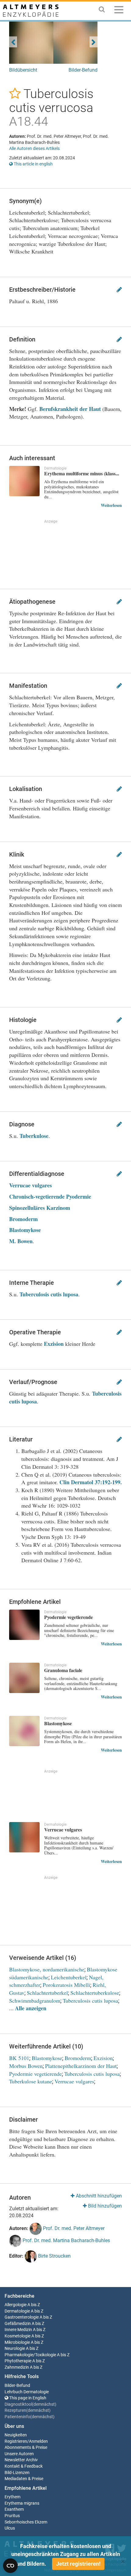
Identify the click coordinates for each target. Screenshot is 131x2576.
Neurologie (15, 2349)
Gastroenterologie (22, 2317)
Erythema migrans (22, 2503)
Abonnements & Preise (26, 2447)
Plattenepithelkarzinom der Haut (81, 2066)
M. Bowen (21, 1241)
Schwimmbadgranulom (35, 2001)
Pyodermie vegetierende (35, 2074)
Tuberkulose (34, 1136)
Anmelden (38, 2441)
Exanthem (14, 2509)
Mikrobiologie (17, 2342)
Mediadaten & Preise (24, 2479)
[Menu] (119, 11)
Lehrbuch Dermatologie (27, 2392)
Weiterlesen (111, 505)
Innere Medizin (18, 2330)
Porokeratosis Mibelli (66, 1985)
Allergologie (16, 2305)
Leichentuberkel (69, 1977)
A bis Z (34, 2305)
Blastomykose (25, 1230)
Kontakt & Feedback (24, 2466)
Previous (13, 42)
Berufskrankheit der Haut (70, 409)
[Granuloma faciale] (24, 1678)
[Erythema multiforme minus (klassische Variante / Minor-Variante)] (24, 481)
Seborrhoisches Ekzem (26, 2522)
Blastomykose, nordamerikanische (47, 1969)
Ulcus (10, 2528)
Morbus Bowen (26, 2066)
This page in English (27, 2398)
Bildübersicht (23, 70)
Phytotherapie (18, 2361)
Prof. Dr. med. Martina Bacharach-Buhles (66, 2240)
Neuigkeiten (16, 2435)
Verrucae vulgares (30, 1185)
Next (94, 42)
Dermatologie (17, 2311)
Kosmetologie (18, 2336)
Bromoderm (23, 1219)
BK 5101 (19, 2058)
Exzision (54, 1344)
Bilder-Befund (83, 70)
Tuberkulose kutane (31, 2081)
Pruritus (12, 2516)
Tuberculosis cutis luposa (49, 1294)
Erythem (12, 2497)
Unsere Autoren (19, 2454)
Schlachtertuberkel (47, 1993)
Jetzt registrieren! (78, 2564)
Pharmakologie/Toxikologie (30, 2355)
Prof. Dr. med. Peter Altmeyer (73, 2228)
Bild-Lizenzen (17, 2473)
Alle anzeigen (31, 2008)
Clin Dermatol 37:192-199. (91, 1482)
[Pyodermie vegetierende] (24, 1625)
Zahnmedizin (17, 2367)
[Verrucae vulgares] (24, 1837)
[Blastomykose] (24, 1731)
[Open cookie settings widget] (10, 2566)
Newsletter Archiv (21, 2460)
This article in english (33, 164)
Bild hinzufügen (104, 2206)
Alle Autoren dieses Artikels (34, 148)
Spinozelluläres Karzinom (40, 1208)
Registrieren (16, 2441)
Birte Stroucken (54, 2256)
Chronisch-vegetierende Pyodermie (50, 1196)
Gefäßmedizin (18, 2324)
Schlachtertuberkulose (95, 1993)
